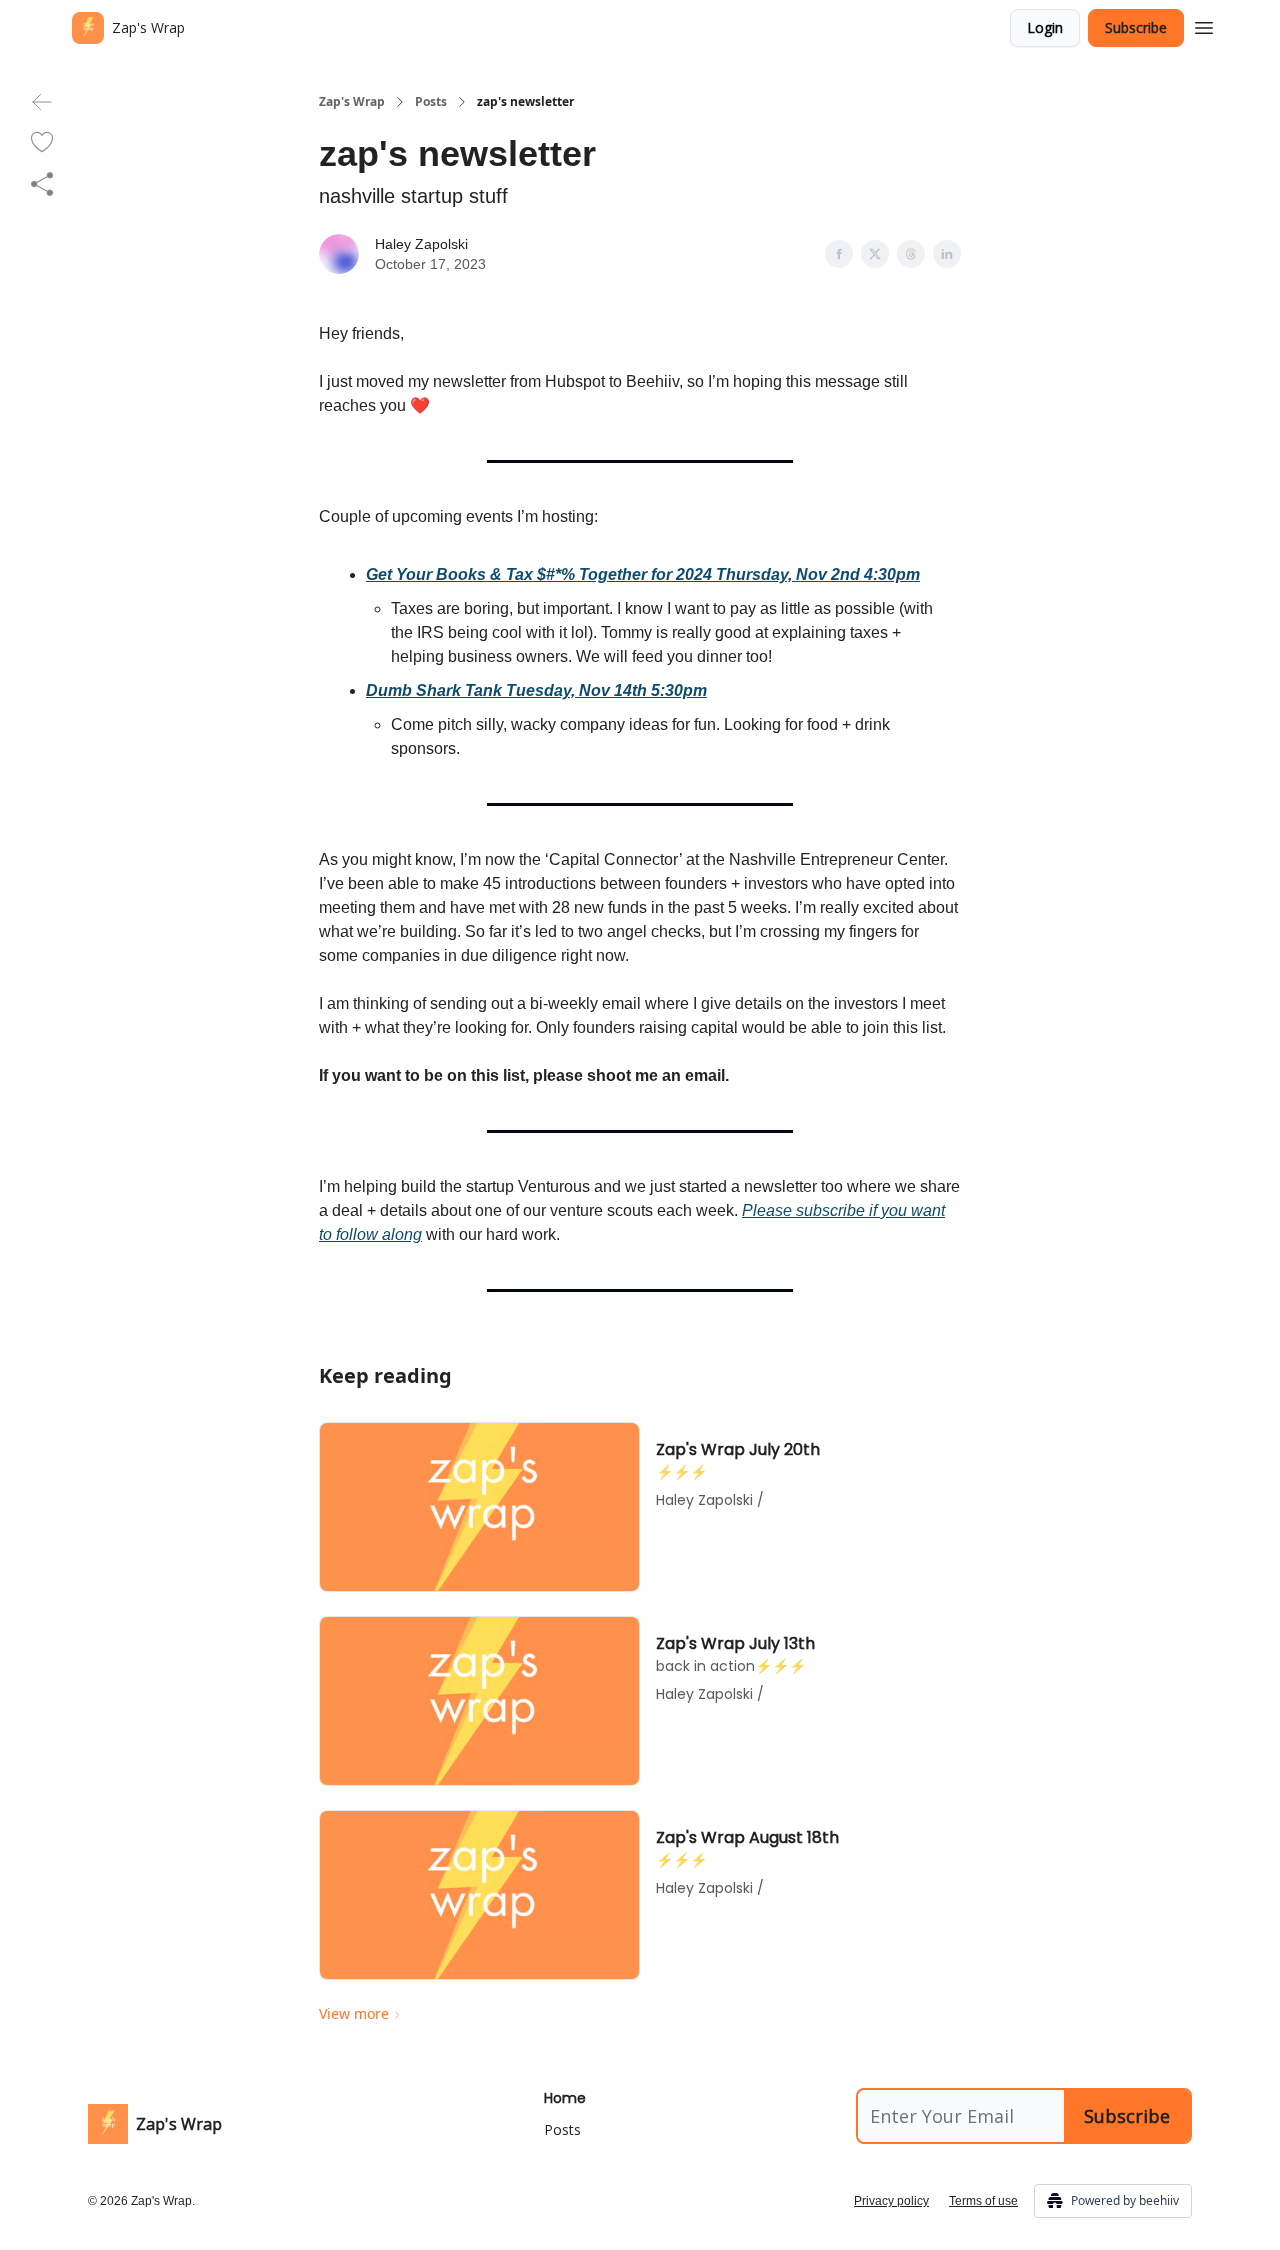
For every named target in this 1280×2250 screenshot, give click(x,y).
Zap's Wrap (352, 102)
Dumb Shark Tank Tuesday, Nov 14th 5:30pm (536, 690)
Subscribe (1136, 27)
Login (1045, 27)
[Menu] (1204, 25)
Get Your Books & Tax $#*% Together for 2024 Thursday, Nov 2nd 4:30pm (643, 574)
